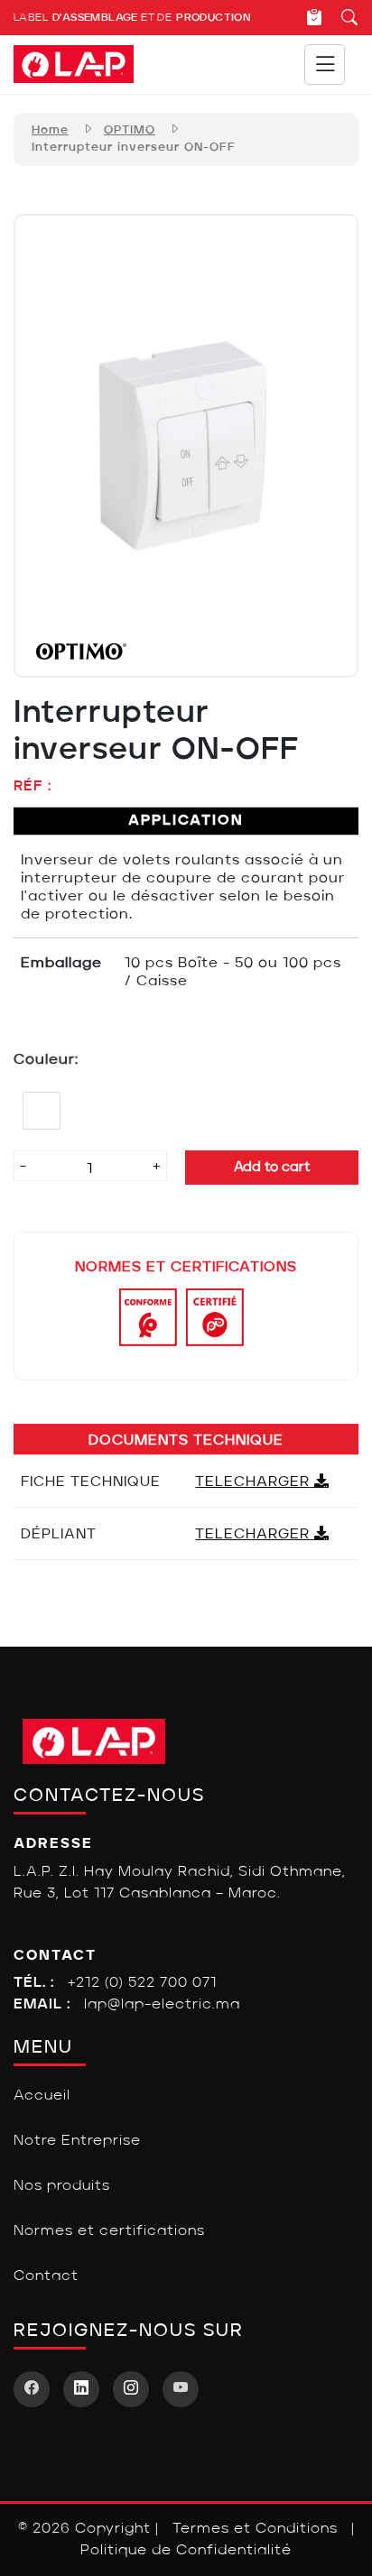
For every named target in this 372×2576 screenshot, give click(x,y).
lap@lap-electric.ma (162, 2005)
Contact (46, 2276)
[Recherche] (341, 17)
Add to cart (272, 1168)
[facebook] (32, 2389)
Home (50, 130)
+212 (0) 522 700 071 (142, 1983)
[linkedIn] (81, 2389)
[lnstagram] (131, 2389)
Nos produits (62, 2186)
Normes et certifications (109, 2231)
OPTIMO (130, 130)
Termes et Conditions (255, 2529)
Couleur (44, 1060)
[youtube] (181, 2389)
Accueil (42, 2096)
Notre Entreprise (77, 2141)
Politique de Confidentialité (186, 2551)
